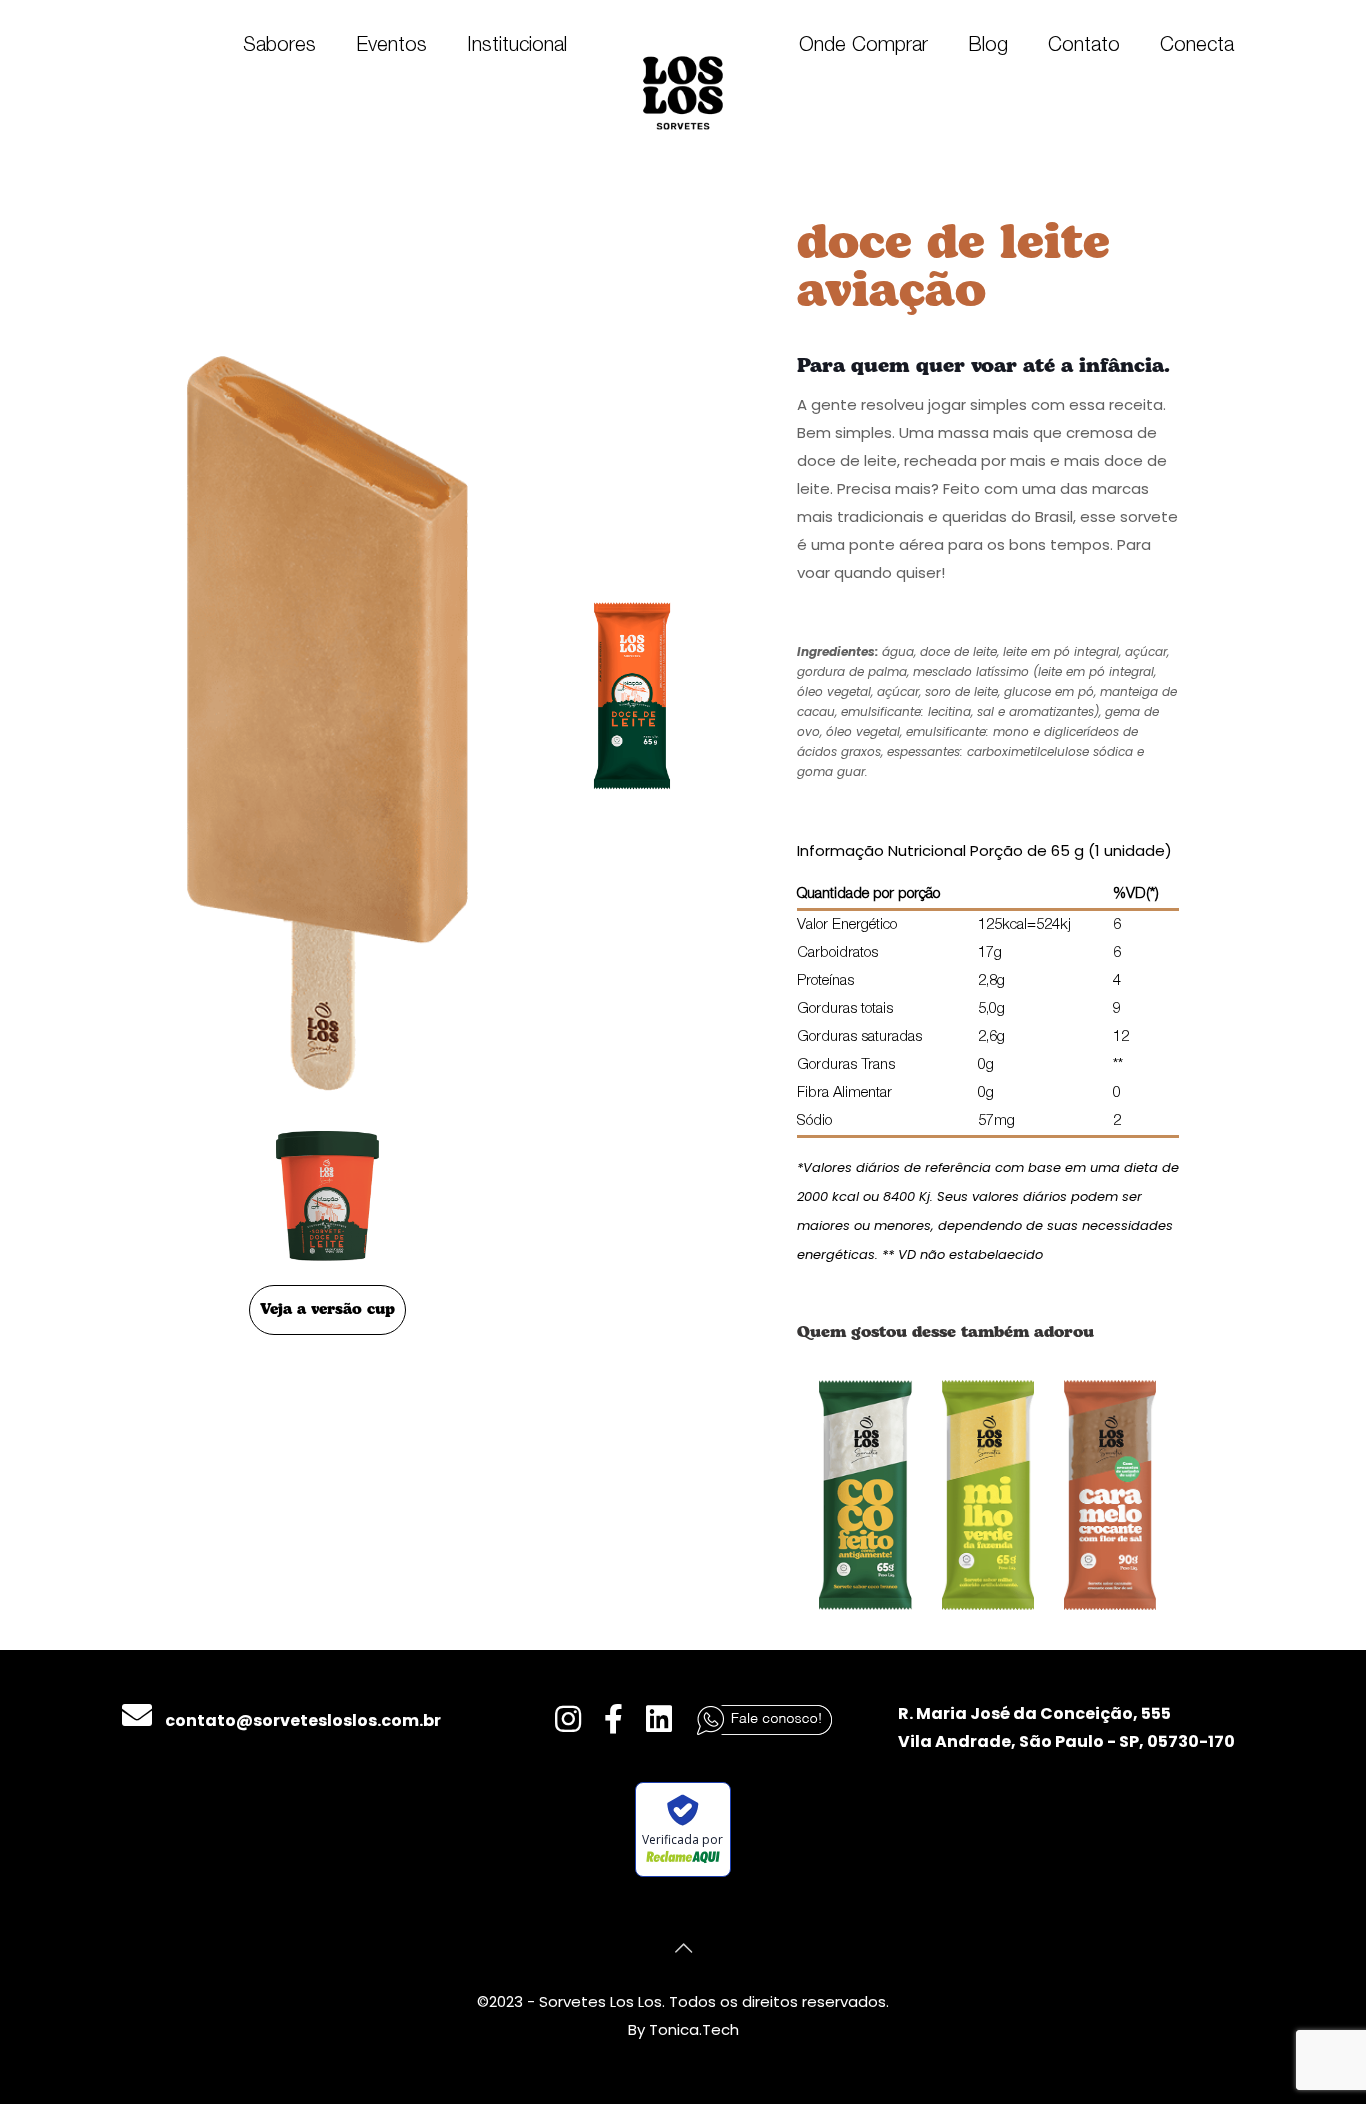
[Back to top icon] (683, 1948)
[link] (866, 1495)
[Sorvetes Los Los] (682, 92)
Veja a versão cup (327, 1309)
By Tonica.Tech (683, 2029)
